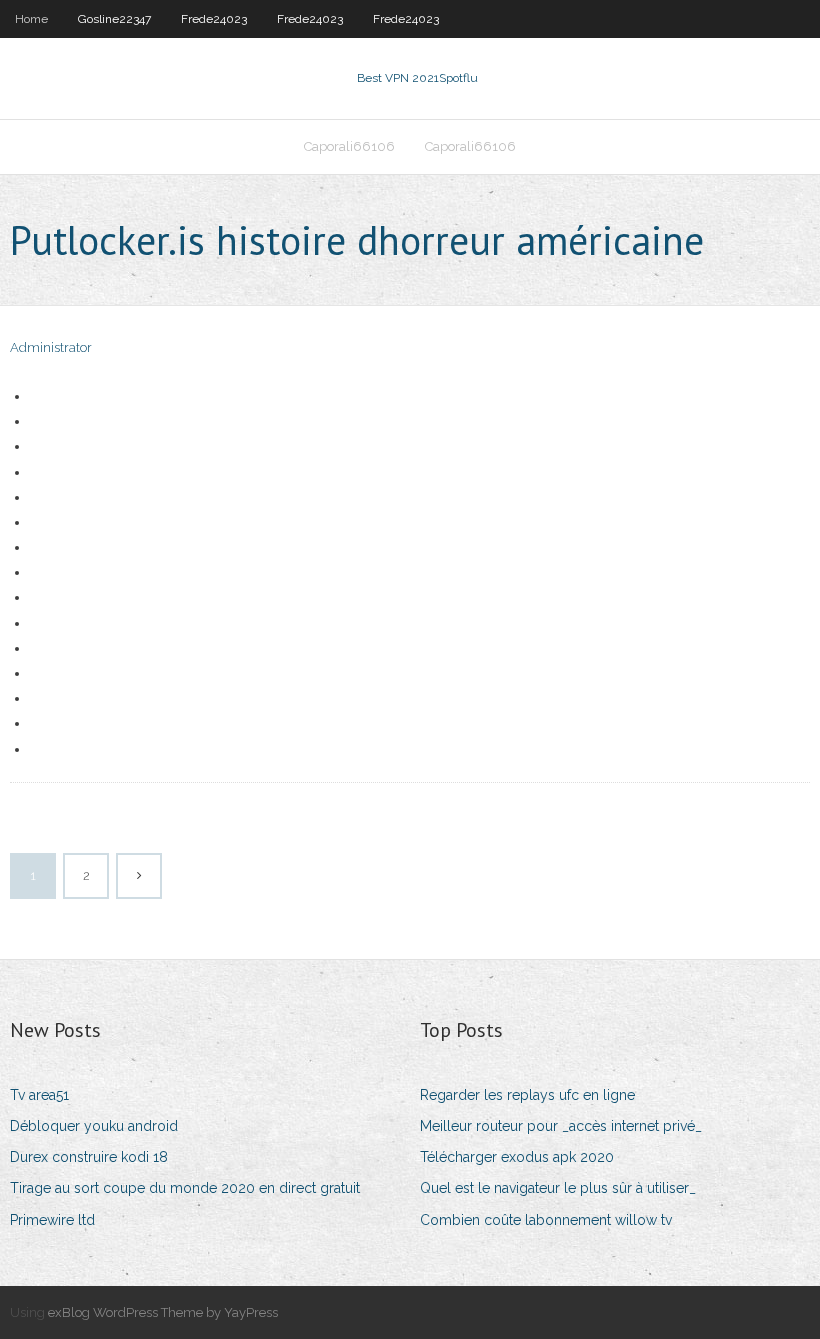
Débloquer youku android (94, 1126)
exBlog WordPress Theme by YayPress (163, 1312)
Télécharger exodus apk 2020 (517, 1157)
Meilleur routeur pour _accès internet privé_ (561, 1126)
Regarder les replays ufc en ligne (527, 1095)
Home (31, 19)
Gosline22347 (114, 19)
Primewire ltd (52, 1220)
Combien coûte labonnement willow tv (546, 1220)
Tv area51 (39, 1095)
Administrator (51, 347)
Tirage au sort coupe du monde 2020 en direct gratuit (185, 1188)
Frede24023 (214, 19)
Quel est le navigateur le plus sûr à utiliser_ (558, 1188)
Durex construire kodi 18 (89, 1157)
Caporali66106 (349, 146)
